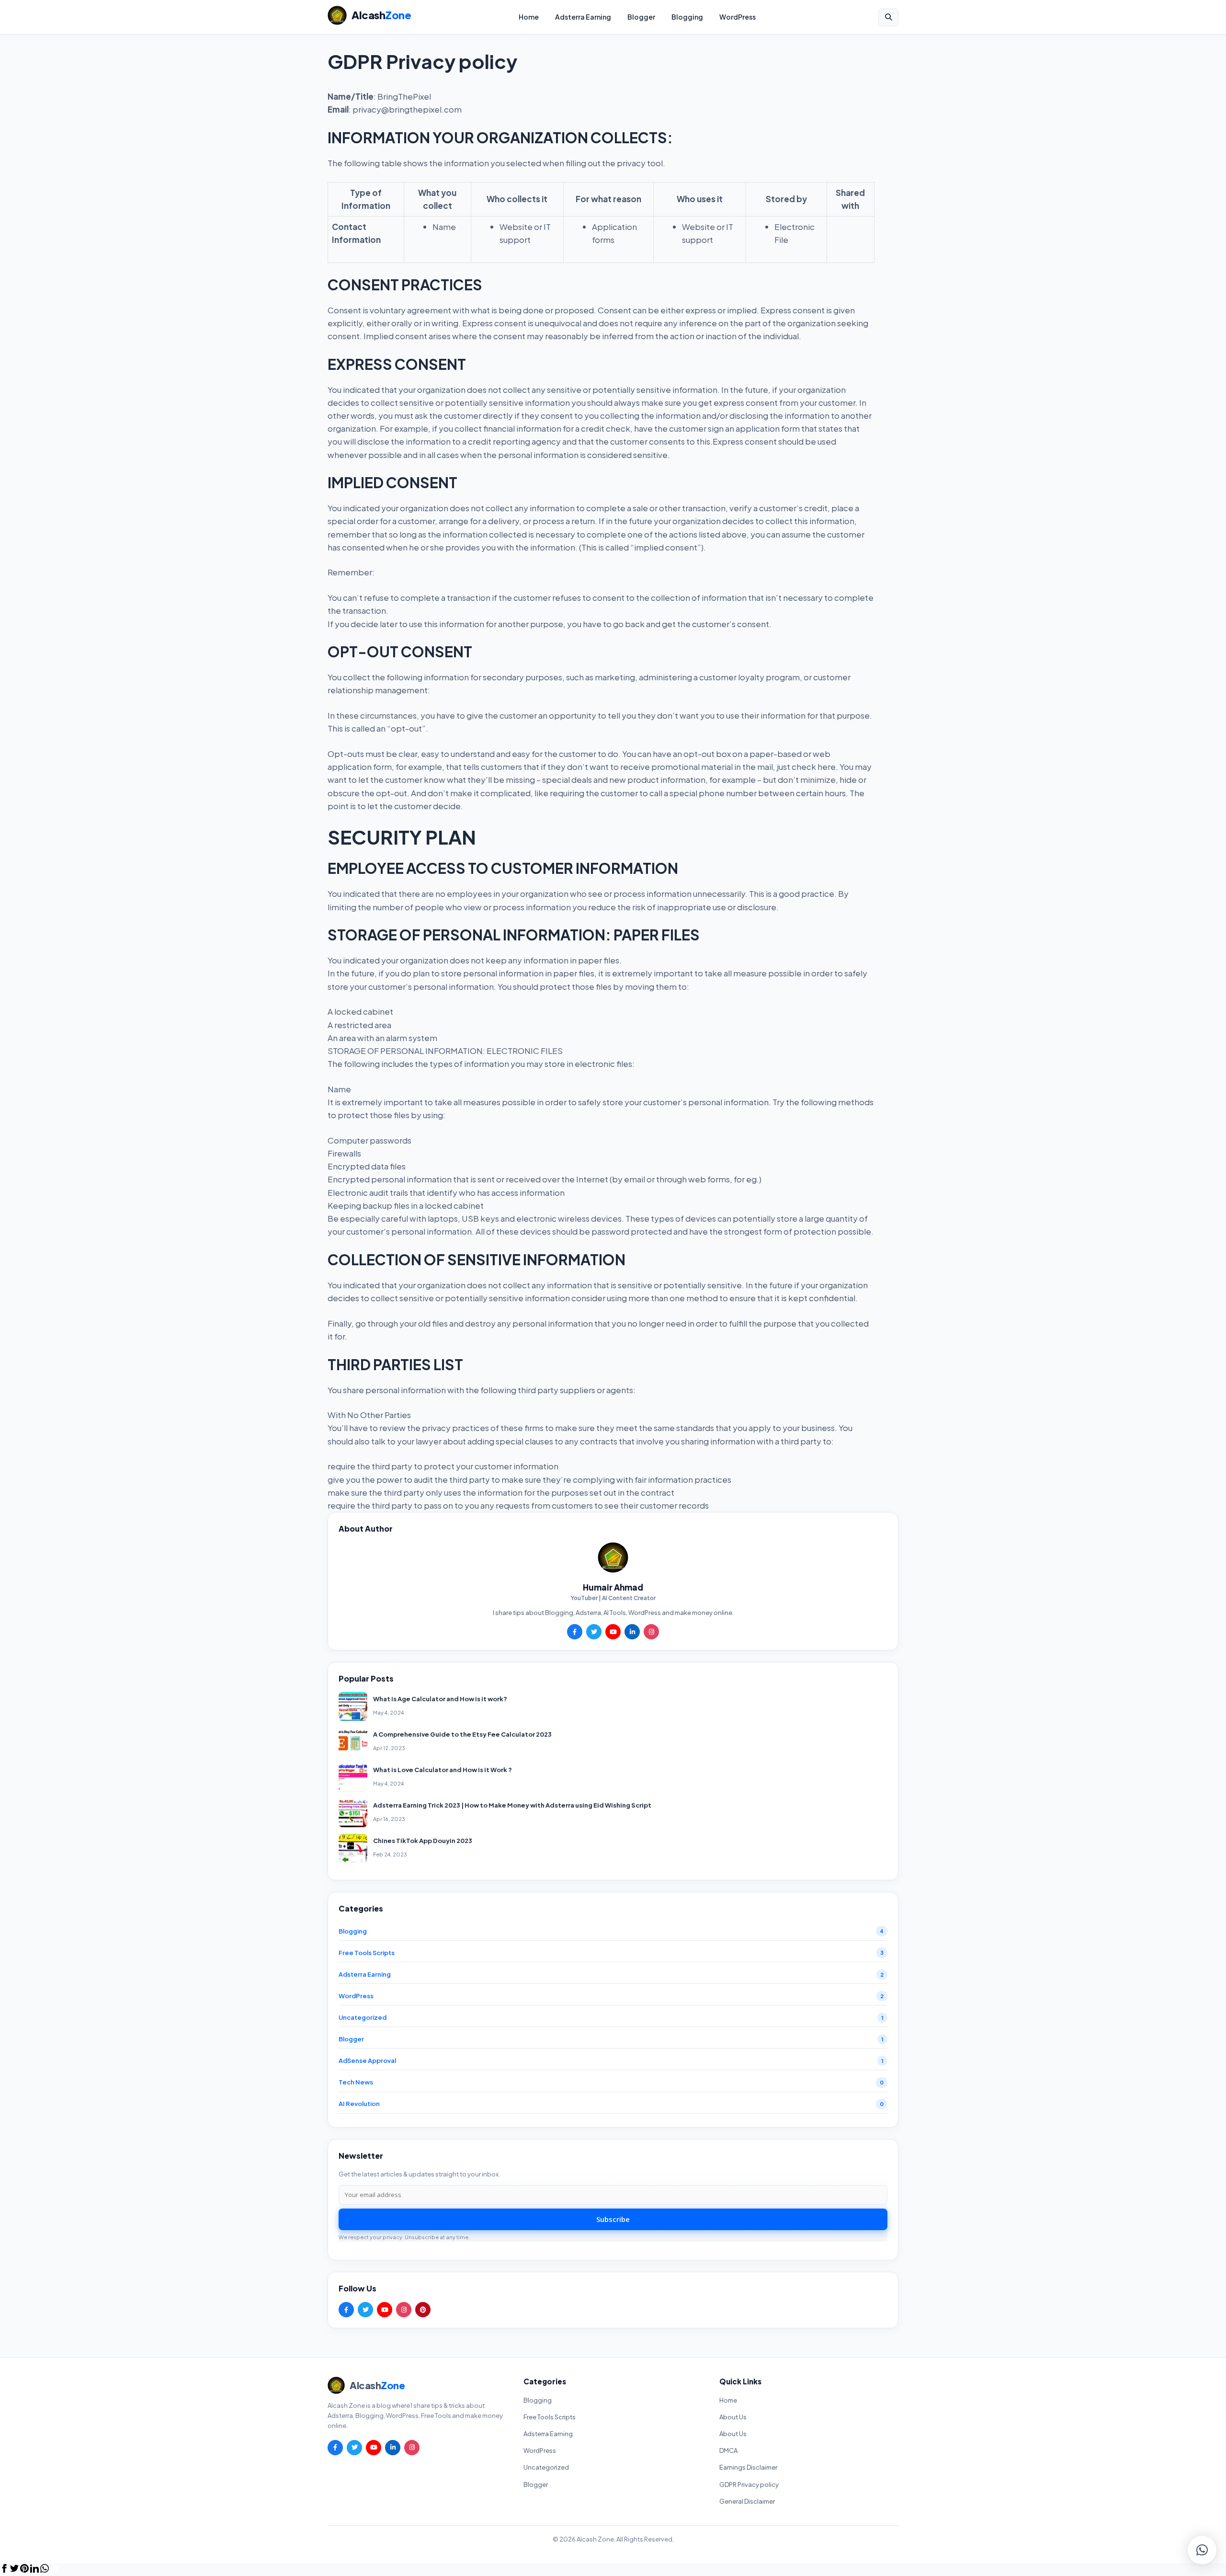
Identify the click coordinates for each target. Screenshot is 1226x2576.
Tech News (356, 2082)
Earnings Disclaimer (748, 2467)
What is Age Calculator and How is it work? (440, 1699)
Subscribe (613, 2219)
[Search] (888, 17)
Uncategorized (363, 2017)
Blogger (641, 17)
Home (529, 17)
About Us (733, 2417)
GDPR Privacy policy (749, 2484)
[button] (1202, 2550)
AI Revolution (359, 2104)
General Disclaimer (747, 2501)
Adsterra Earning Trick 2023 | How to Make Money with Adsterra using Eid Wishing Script (512, 1805)
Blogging (687, 17)
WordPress (738, 17)
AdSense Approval (367, 2061)
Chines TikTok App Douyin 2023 (423, 1841)
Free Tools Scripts (367, 1953)
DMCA (728, 2450)
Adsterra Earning (583, 17)
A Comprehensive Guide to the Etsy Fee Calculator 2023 (462, 1734)
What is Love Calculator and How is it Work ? (443, 1770)
